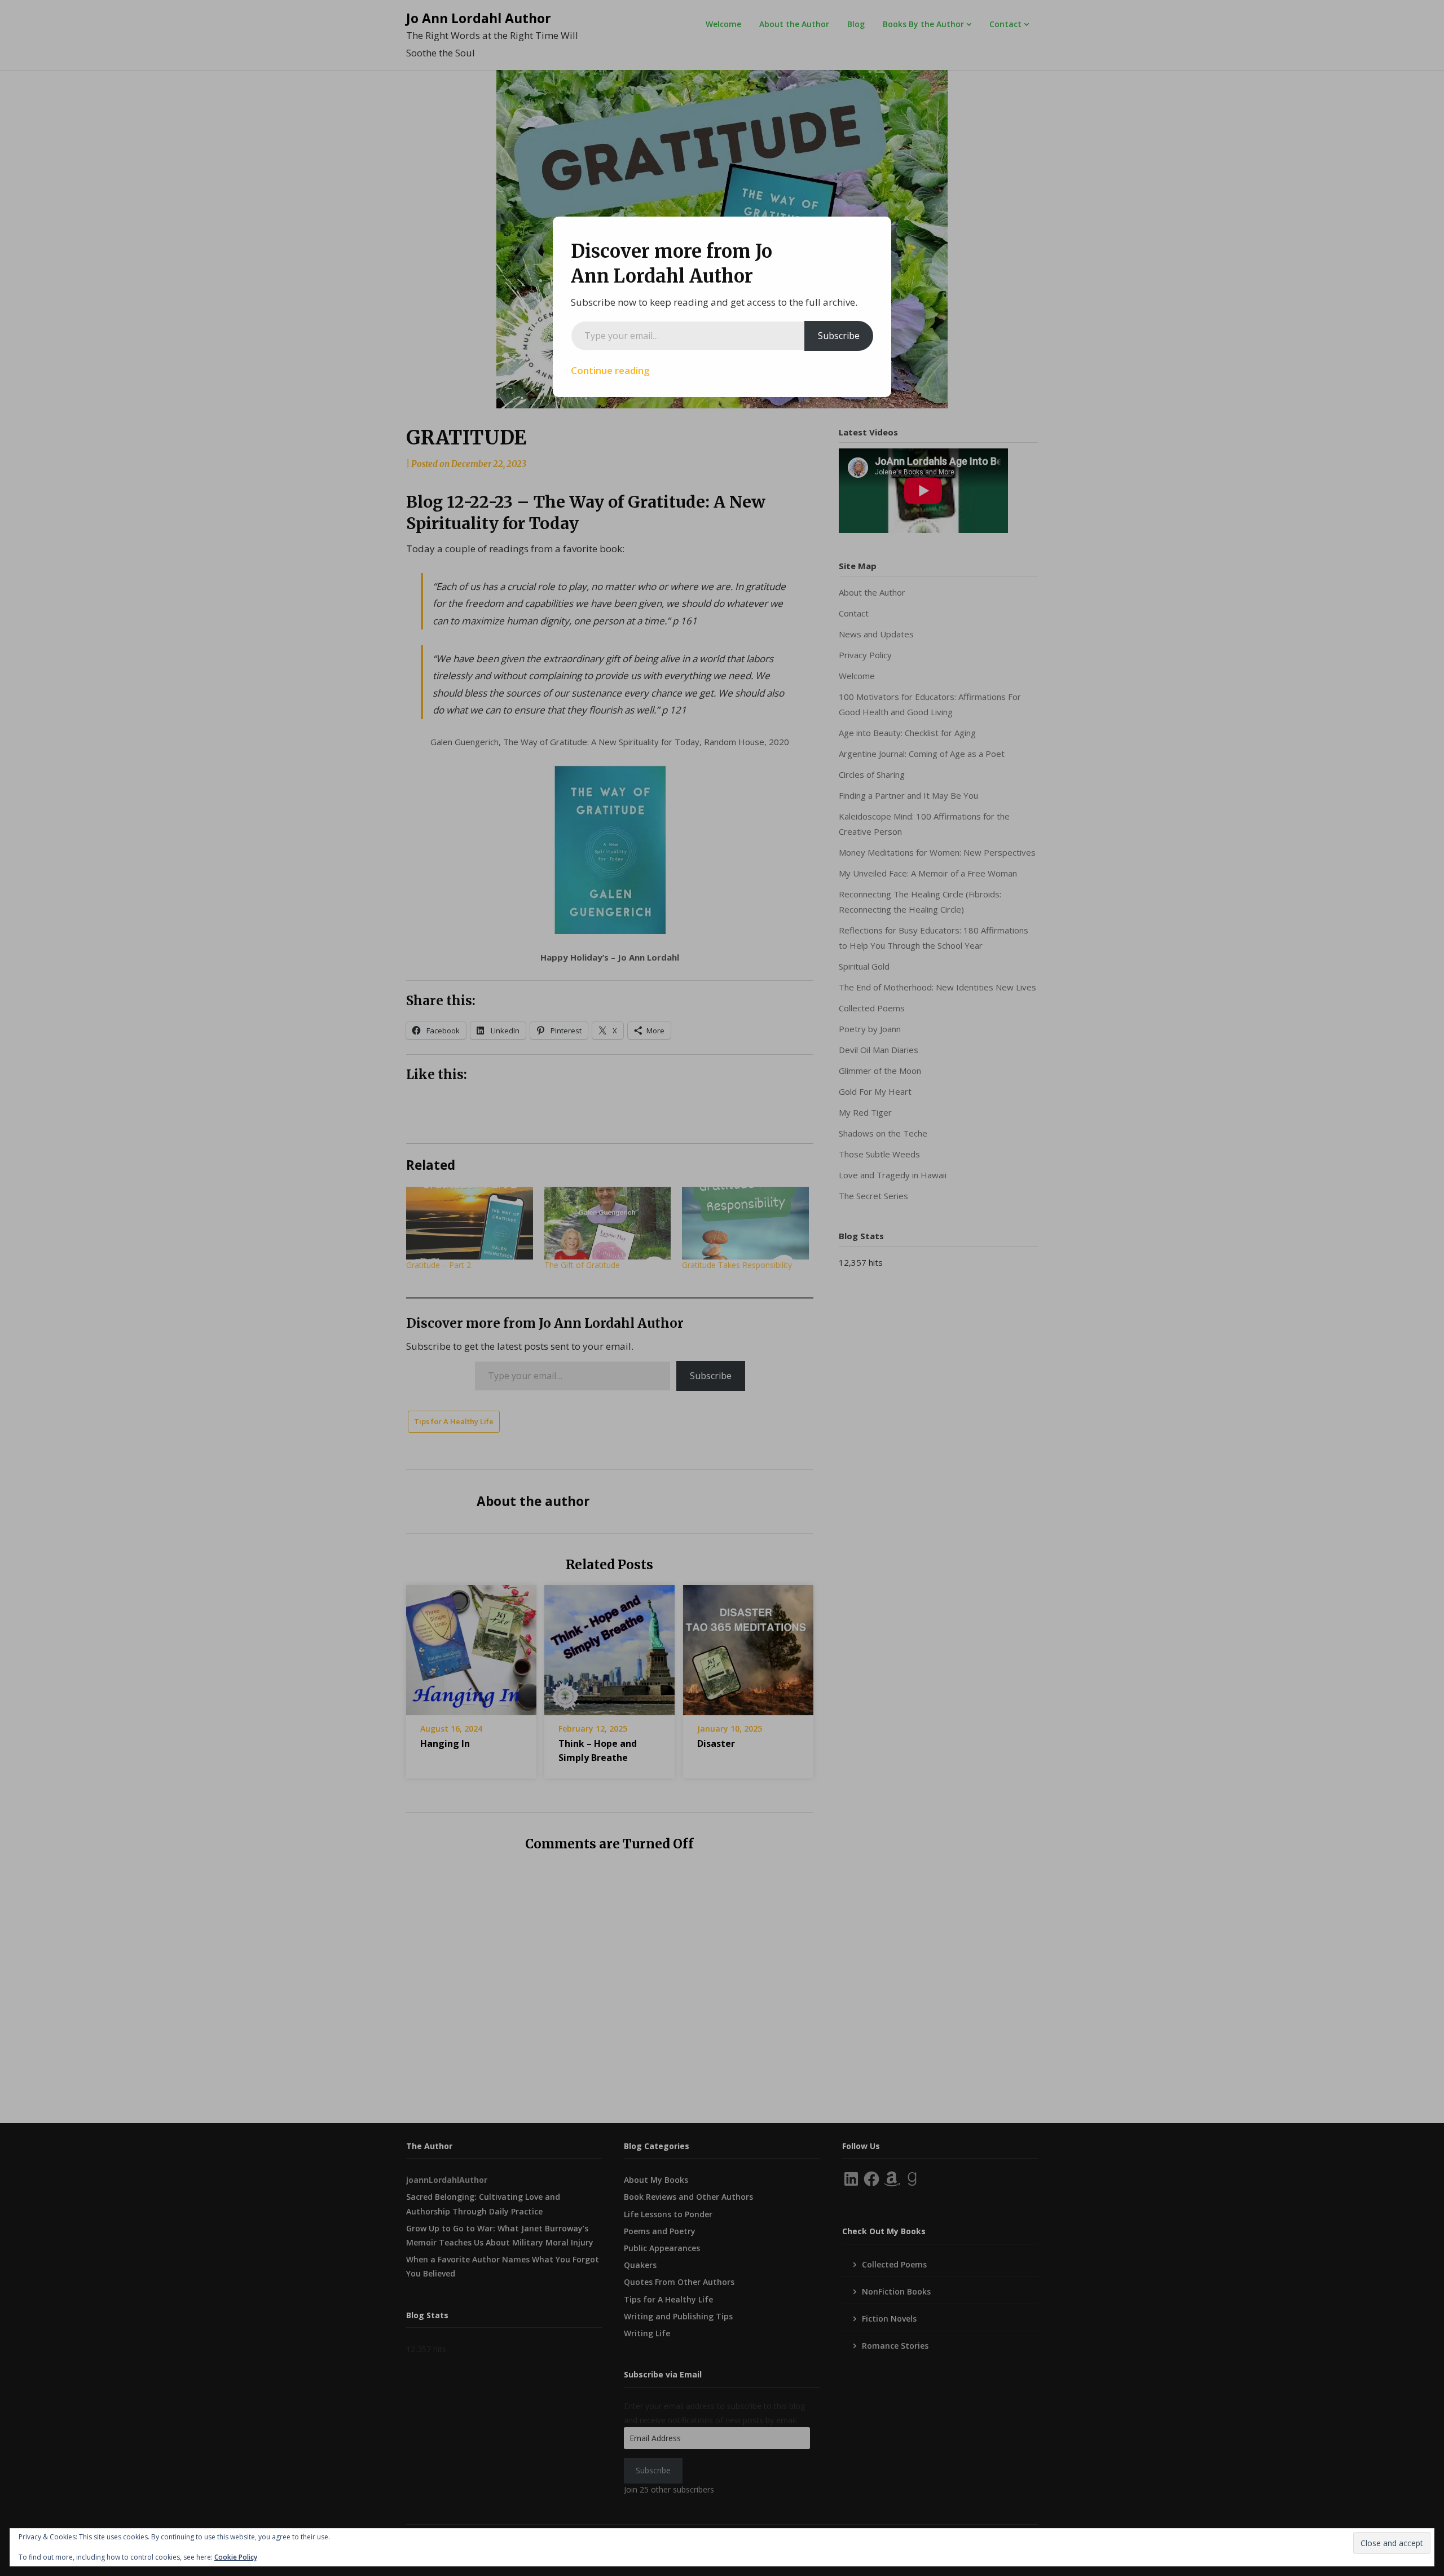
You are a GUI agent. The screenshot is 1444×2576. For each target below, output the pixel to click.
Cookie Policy (236, 2557)
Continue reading (610, 370)
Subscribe (839, 336)
